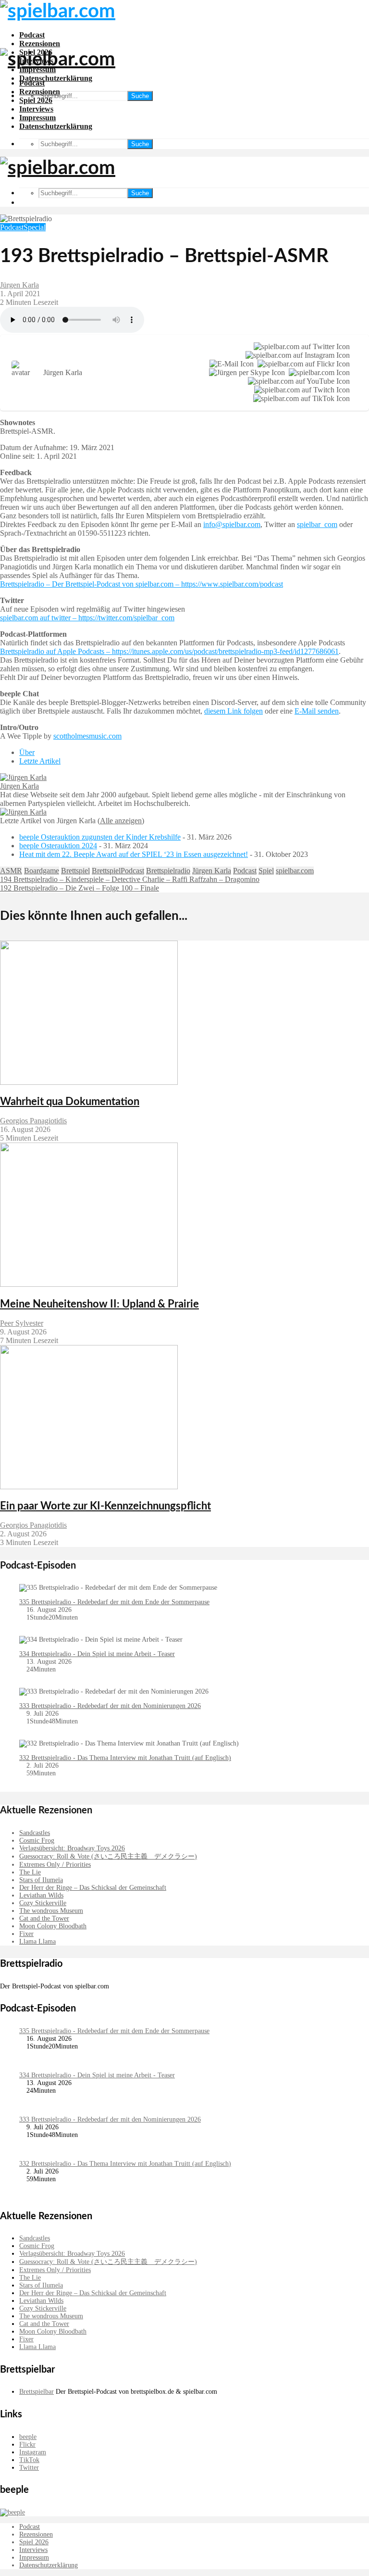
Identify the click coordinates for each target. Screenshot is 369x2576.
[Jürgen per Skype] (245, 373)
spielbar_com (317, 524)
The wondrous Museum (51, 1911)
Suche (140, 96)
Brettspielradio (168, 871)
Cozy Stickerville (43, 1903)
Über (27, 752)
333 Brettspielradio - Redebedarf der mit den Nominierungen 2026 (110, 1706)
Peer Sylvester (22, 1323)
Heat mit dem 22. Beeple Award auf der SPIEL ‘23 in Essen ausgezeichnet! (134, 854)
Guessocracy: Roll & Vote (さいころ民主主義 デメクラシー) (108, 1856)
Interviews (36, 109)
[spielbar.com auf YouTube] (297, 381)
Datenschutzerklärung (56, 78)
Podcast (32, 35)
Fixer (26, 1934)
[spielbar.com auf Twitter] (300, 347)
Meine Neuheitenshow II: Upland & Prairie (99, 1304)
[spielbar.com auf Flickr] (302, 364)
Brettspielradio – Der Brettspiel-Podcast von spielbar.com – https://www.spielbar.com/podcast (141, 584)
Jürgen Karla (19, 285)
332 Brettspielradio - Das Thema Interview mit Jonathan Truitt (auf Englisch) (125, 1758)
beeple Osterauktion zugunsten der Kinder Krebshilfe (100, 837)
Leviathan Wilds (41, 1895)
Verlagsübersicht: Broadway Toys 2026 (72, 1848)
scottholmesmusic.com (87, 736)
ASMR (11, 871)
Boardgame (42, 871)
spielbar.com (295, 871)
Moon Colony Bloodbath (53, 1926)
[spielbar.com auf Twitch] (300, 390)
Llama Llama (37, 1941)
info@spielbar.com (232, 524)
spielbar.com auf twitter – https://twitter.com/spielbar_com (87, 618)
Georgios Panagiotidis (33, 1121)
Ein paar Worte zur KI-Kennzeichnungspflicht (105, 1506)
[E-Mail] (230, 364)
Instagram (33, 2452)
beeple (28, 2437)
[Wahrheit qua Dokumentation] (89, 1082)
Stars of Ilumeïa (41, 1880)
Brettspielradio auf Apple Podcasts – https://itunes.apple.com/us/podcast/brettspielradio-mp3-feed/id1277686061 (169, 651)
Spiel (266, 871)
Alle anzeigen (121, 821)
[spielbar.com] (317, 373)
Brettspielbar (37, 2392)
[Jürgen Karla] (23, 777)
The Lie (30, 1872)
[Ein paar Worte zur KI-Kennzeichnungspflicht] (89, 1487)
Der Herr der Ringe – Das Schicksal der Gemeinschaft (93, 1888)
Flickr (27, 2444)
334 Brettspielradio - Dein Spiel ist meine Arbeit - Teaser (97, 1654)
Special (35, 227)
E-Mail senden (317, 711)
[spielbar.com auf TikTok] (300, 399)
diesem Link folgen (234, 711)
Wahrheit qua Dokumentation (70, 1102)
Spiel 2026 (36, 100)
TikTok (29, 2460)
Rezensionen (40, 44)
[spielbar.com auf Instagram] (296, 355)
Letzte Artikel (40, 761)
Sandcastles (35, 1833)
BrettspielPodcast (118, 871)
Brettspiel (75, 871)
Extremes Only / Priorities (55, 1865)
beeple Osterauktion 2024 (58, 846)
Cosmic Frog (37, 1841)
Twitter (29, 2468)
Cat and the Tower (44, 1918)
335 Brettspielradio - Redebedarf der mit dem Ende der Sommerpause (114, 1602)
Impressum (37, 118)
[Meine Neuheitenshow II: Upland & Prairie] (89, 1284)
